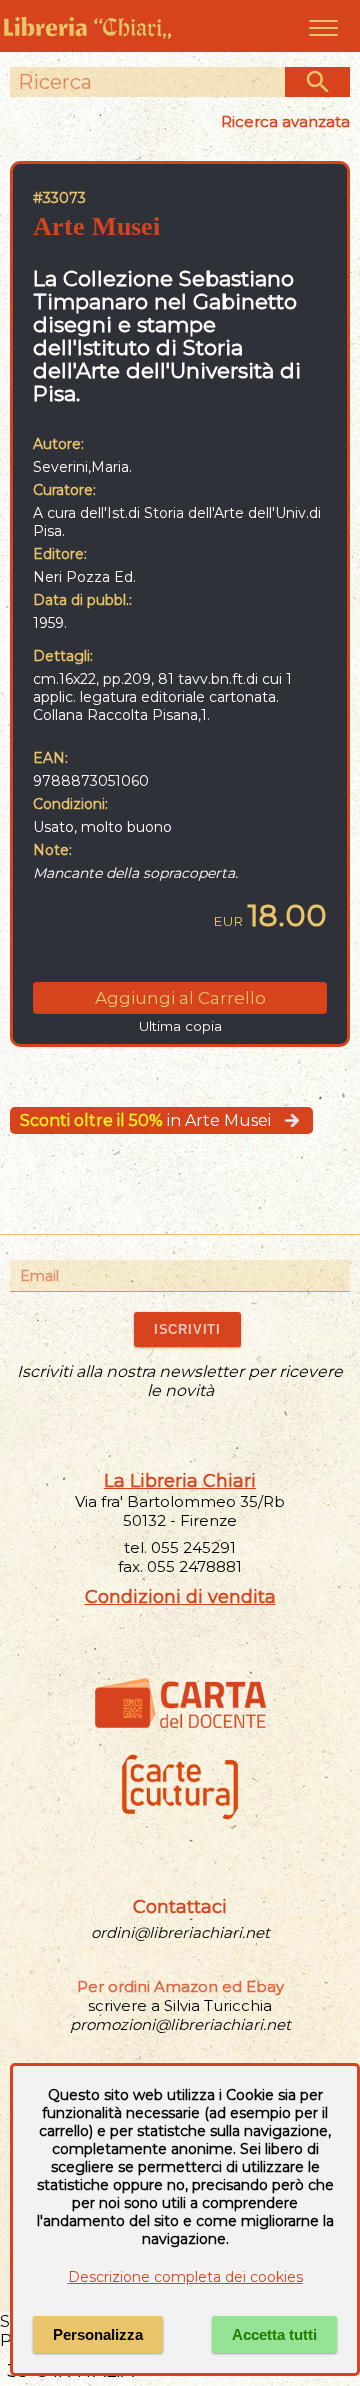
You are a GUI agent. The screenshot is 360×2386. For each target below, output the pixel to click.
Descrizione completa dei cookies (185, 2277)
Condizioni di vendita (180, 1597)
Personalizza (98, 2334)
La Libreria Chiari (180, 1481)
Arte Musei (96, 226)
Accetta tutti (274, 2334)
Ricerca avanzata (285, 121)
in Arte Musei (145, 1120)
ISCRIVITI (187, 1329)
